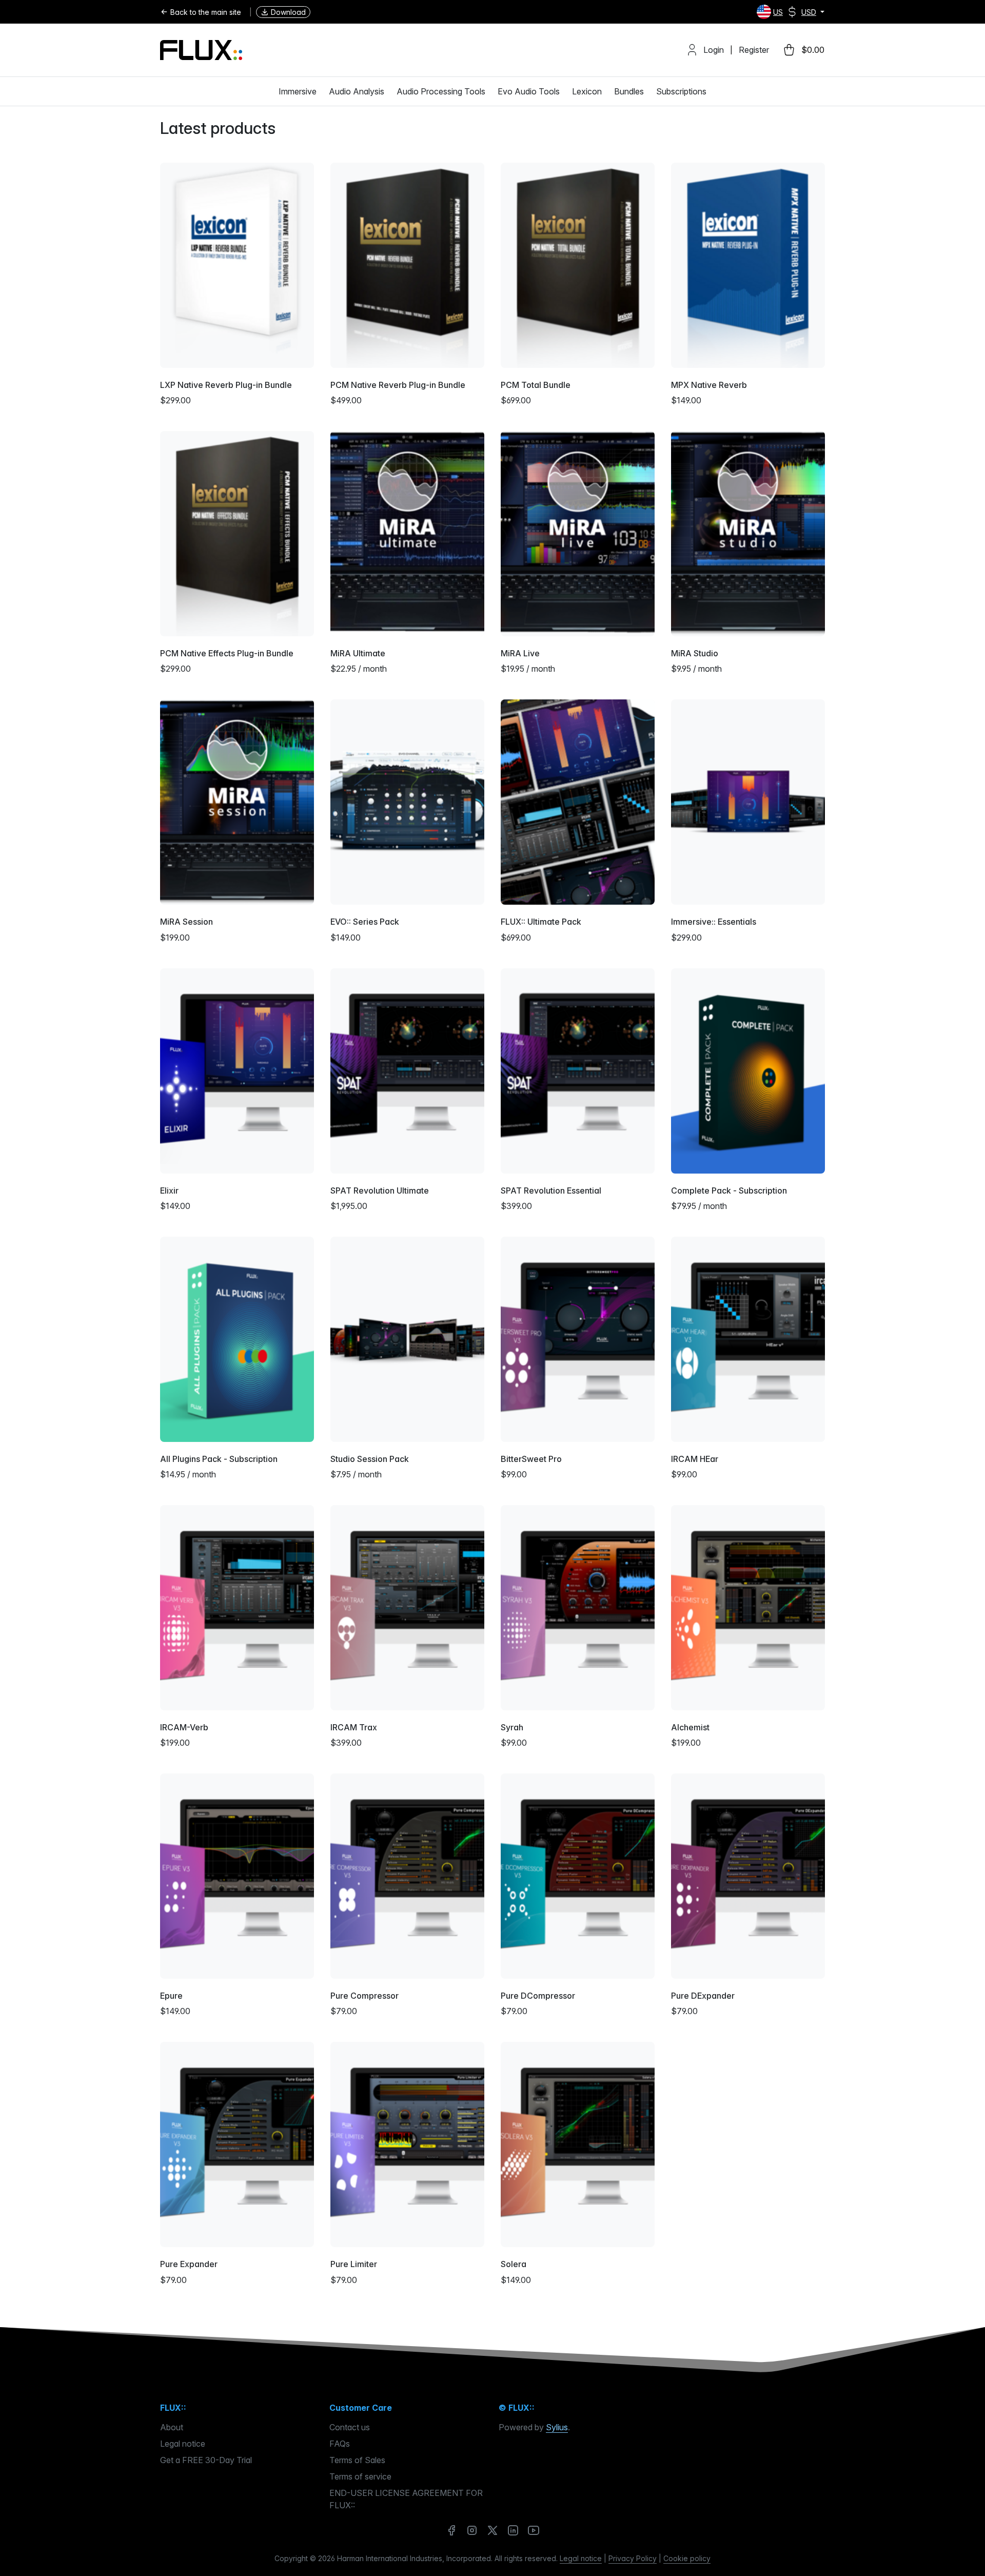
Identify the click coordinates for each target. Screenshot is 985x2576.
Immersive (298, 91)
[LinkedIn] (513, 2530)
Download (288, 12)
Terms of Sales (357, 2460)
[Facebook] (451, 2530)
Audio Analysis (357, 91)
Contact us (350, 2427)
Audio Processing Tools (441, 91)
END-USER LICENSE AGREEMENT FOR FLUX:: (406, 2499)
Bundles (629, 91)
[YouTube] (534, 2530)
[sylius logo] (201, 50)
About (172, 2427)
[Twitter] (493, 2530)
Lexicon (587, 91)
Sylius (557, 2427)
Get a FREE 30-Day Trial (206, 2460)
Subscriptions (681, 91)
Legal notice (183, 2444)
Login (714, 50)
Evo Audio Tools (529, 91)
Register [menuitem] (754, 50)
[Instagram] (472, 2530)
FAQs (340, 2444)
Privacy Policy (633, 2558)
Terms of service (360, 2476)
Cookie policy (687, 2558)
